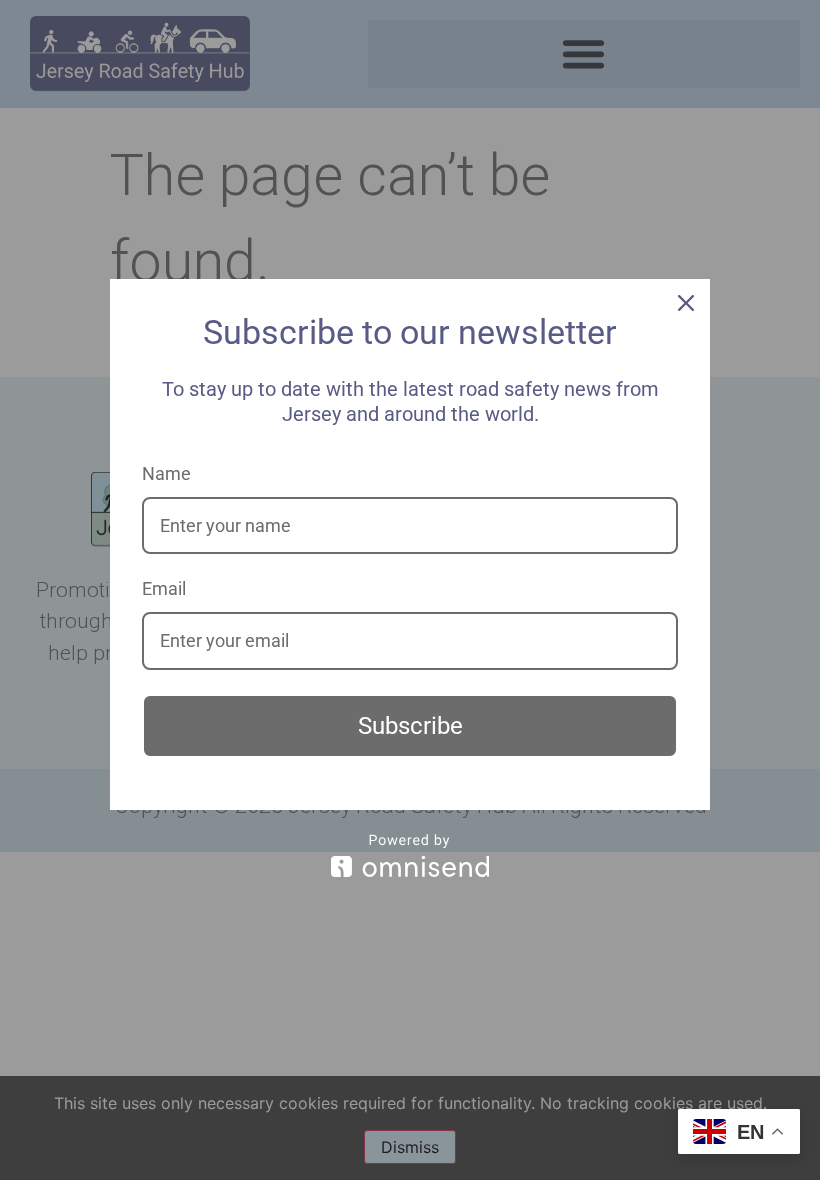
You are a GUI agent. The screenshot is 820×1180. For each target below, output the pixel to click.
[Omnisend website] (410, 855)
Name (166, 473)
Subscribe (410, 726)
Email (164, 588)
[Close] (686, 303)
